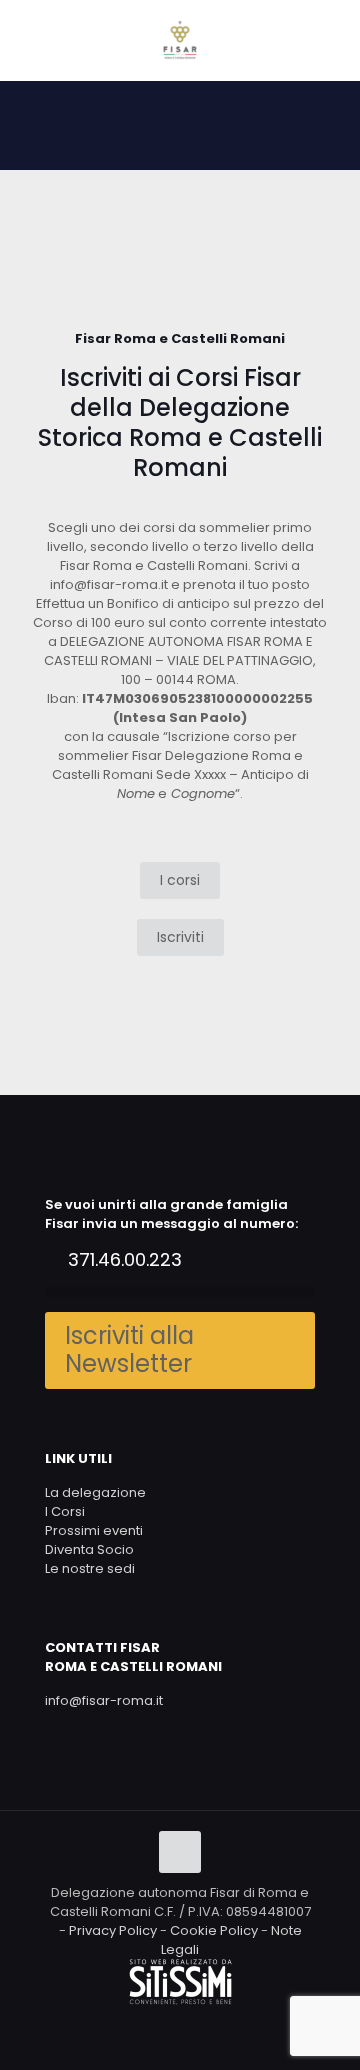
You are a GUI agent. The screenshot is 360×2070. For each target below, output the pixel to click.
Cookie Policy (214, 1930)
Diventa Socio (89, 1549)
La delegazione (95, 1492)
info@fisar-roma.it (104, 1700)
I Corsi (65, 1511)
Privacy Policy (113, 1930)
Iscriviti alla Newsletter (129, 1350)
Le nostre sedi (90, 1568)
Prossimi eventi (94, 1530)
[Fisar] (180, 40)
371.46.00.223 (125, 1259)
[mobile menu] (333, 40)
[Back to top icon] (180, 1852)
